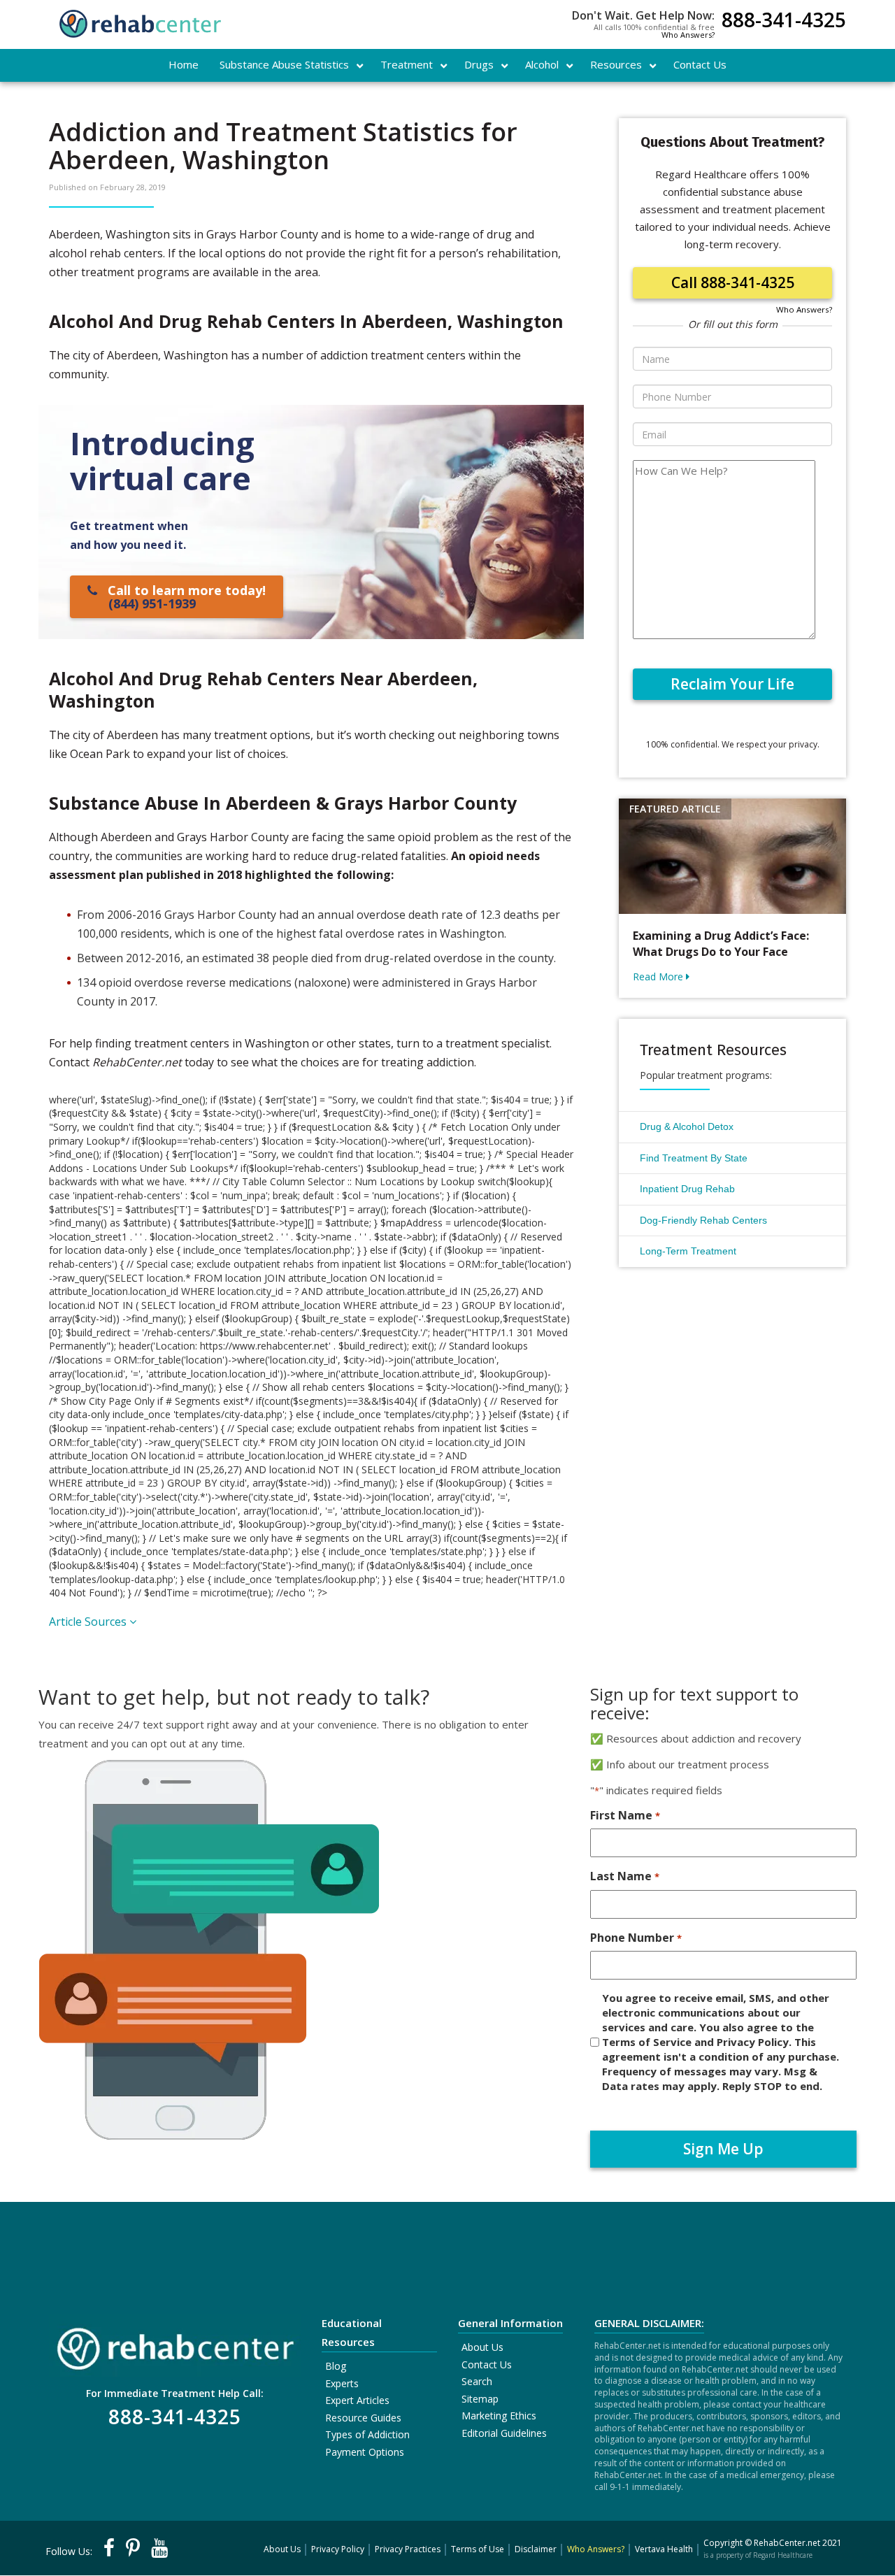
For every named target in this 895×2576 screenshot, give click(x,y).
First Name (625, 1815)
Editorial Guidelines (504, 2433)
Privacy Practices (408, 2549)
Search (477, 2381)
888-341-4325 (784, 21)
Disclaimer (536, 2549)
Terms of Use (478, 2549)
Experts (342, 2383)
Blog (336, 2366)
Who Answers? (688, 35)
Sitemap (480, 2399)
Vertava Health (664, 2549)
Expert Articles (357, 2400)
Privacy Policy (338, 2549)
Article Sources (89, 1622)
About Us (482, 2347)
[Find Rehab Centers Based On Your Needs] (175, 2344)
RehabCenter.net (787, 2543)
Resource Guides (363, 2418)
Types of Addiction (367, 2434)
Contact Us (487, 2364)
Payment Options (365, 2452)
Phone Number (636, 1938)
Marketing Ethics (499, 2416)
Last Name (624, 1876)
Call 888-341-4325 (733, 282)
